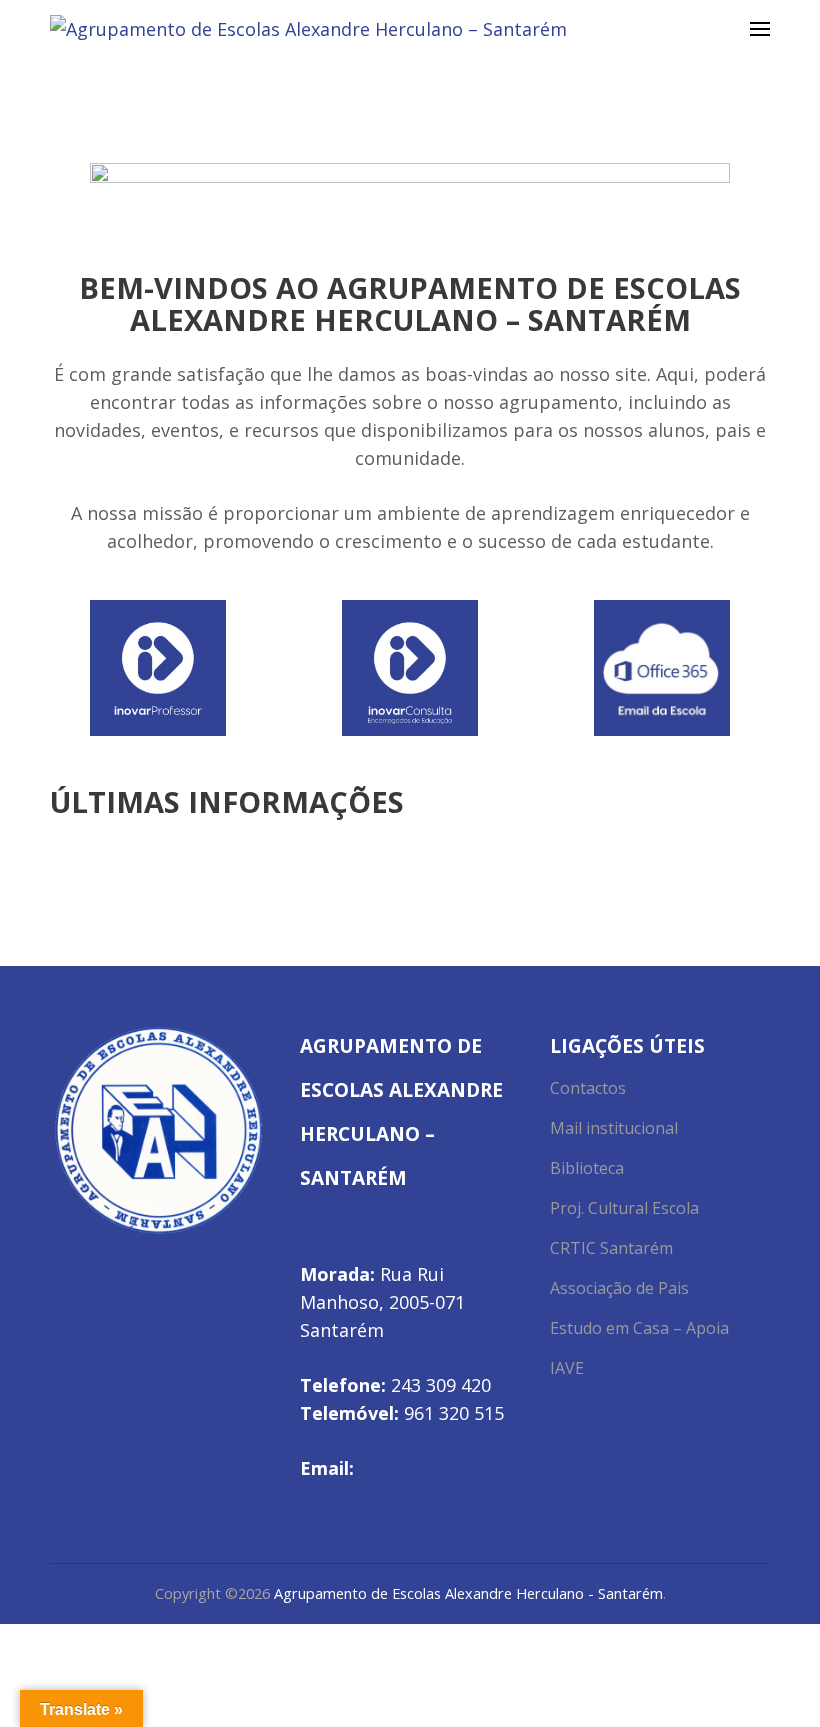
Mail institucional (614, 1128)
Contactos (588, 1088)
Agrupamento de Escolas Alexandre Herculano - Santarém (468, 1593)
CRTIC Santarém (611, 1248)
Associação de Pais (619, 1288)
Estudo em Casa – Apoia (639, 1328)
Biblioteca (587, 1168)
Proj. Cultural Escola (624, 1208)
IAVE (567, 1368)
